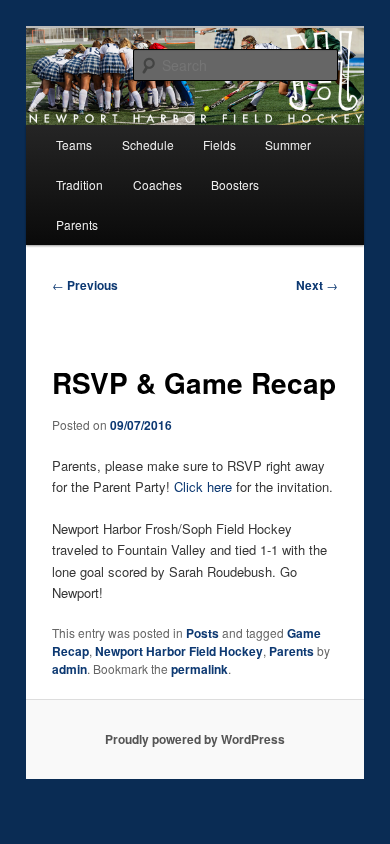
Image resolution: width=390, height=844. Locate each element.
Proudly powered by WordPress (195, 739)
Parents (77, 224)
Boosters (235, 184)
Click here (203, 486)
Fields (219, 144)
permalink (199, 669)
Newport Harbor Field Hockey (179, 651)
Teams (74, 144)
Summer (288, 144)
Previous (85, 285)
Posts (202, 633)
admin (69, 669)
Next (317, 285)
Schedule (148, 144)
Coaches (157, 184)
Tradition (79, 184)
